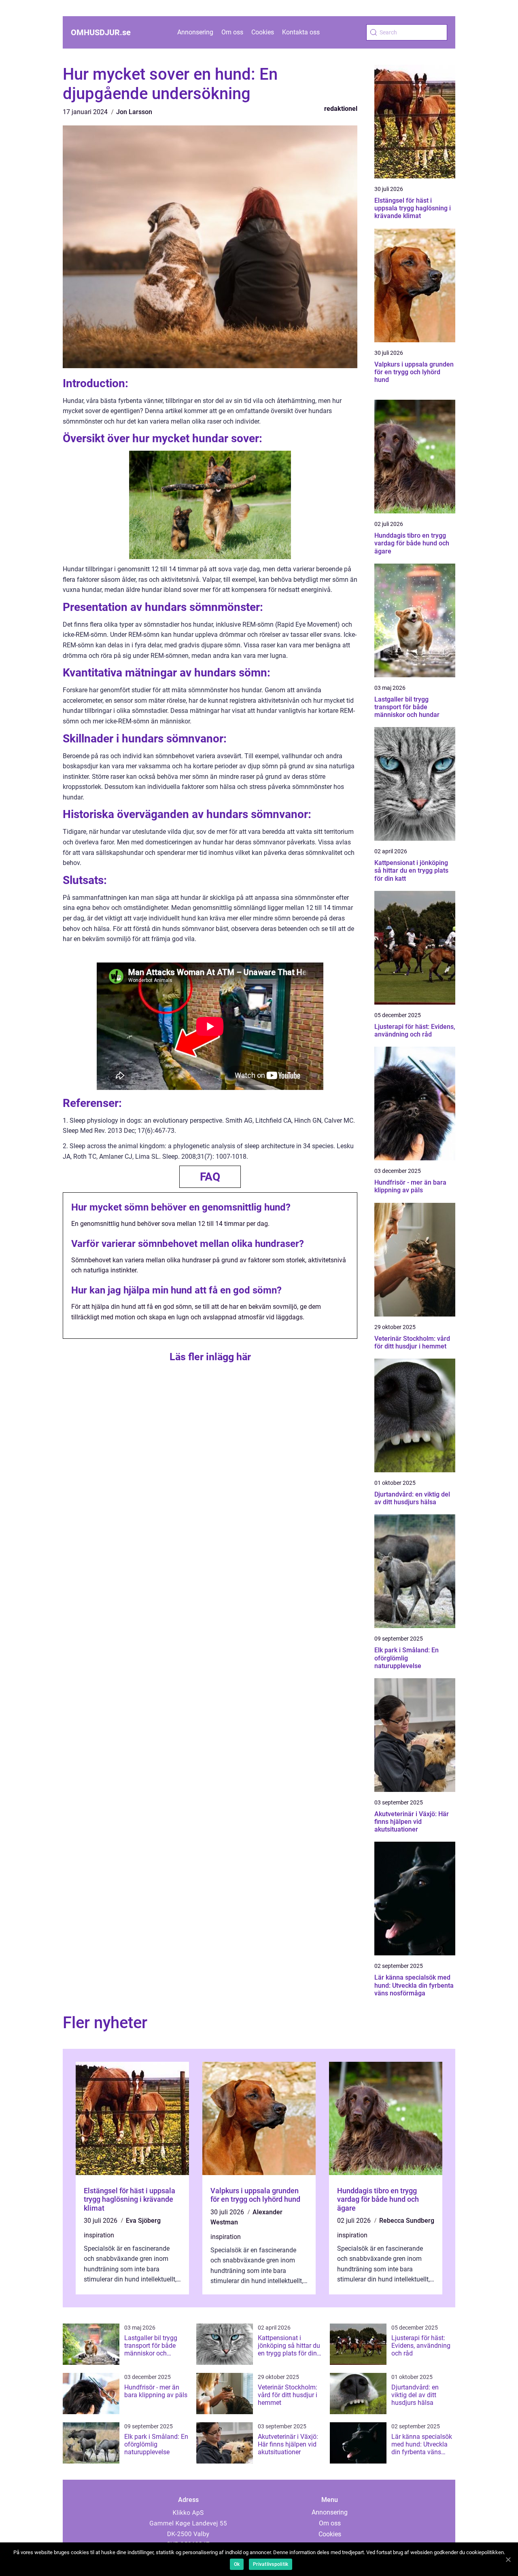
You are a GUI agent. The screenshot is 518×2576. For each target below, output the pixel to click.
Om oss (232, 32)
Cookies (263, 32)
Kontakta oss (301, 32)
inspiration (99, 2235)
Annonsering (195, 32)
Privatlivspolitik (271, 2564)
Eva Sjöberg (143, 2221)
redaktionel (341, 109)
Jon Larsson (134, 112)
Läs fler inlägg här (210, 1357)
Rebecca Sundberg (407, 2221)
